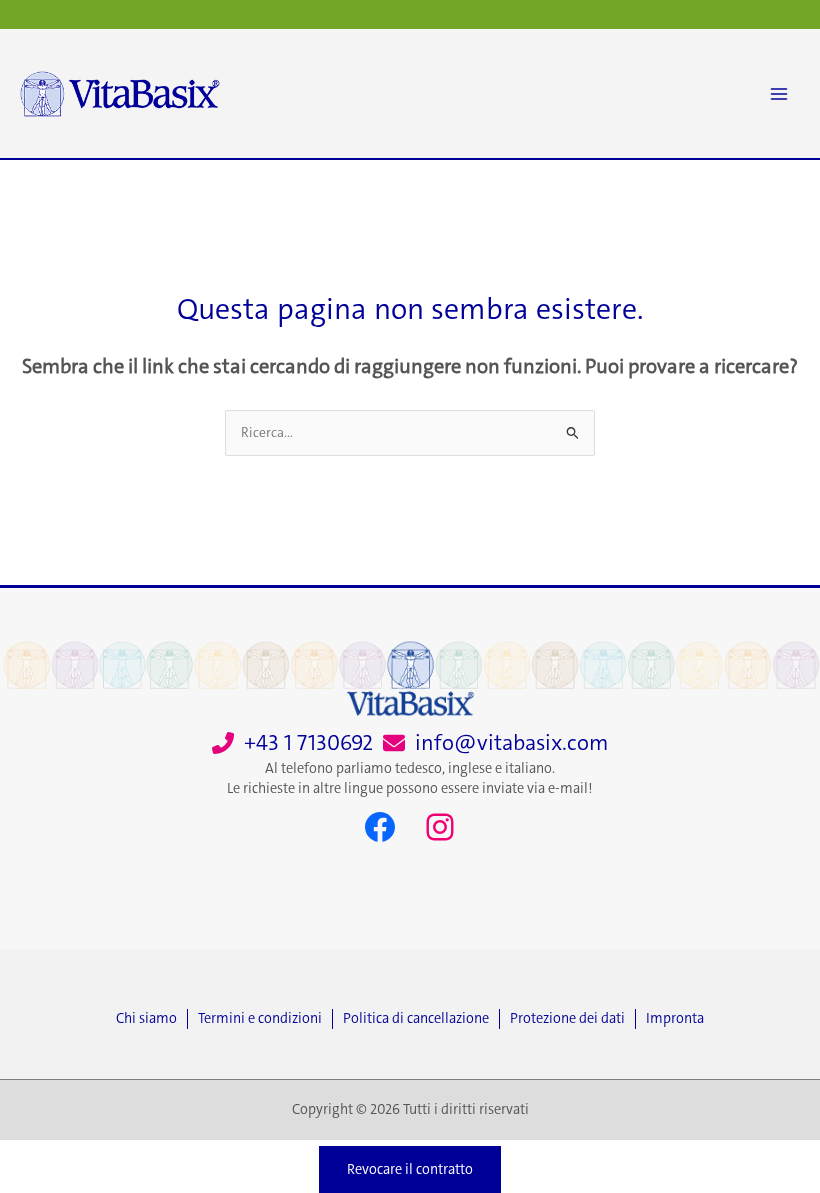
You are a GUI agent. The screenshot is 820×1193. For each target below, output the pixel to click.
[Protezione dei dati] (572, 1019)
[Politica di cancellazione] (421, 1019)
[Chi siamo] (151, 1019)
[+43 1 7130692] (292, 743)
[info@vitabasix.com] (495, 743)
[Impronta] (675, 1019)
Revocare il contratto (410, 1169)
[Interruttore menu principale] (779, 94)
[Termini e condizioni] (265, 1019)
